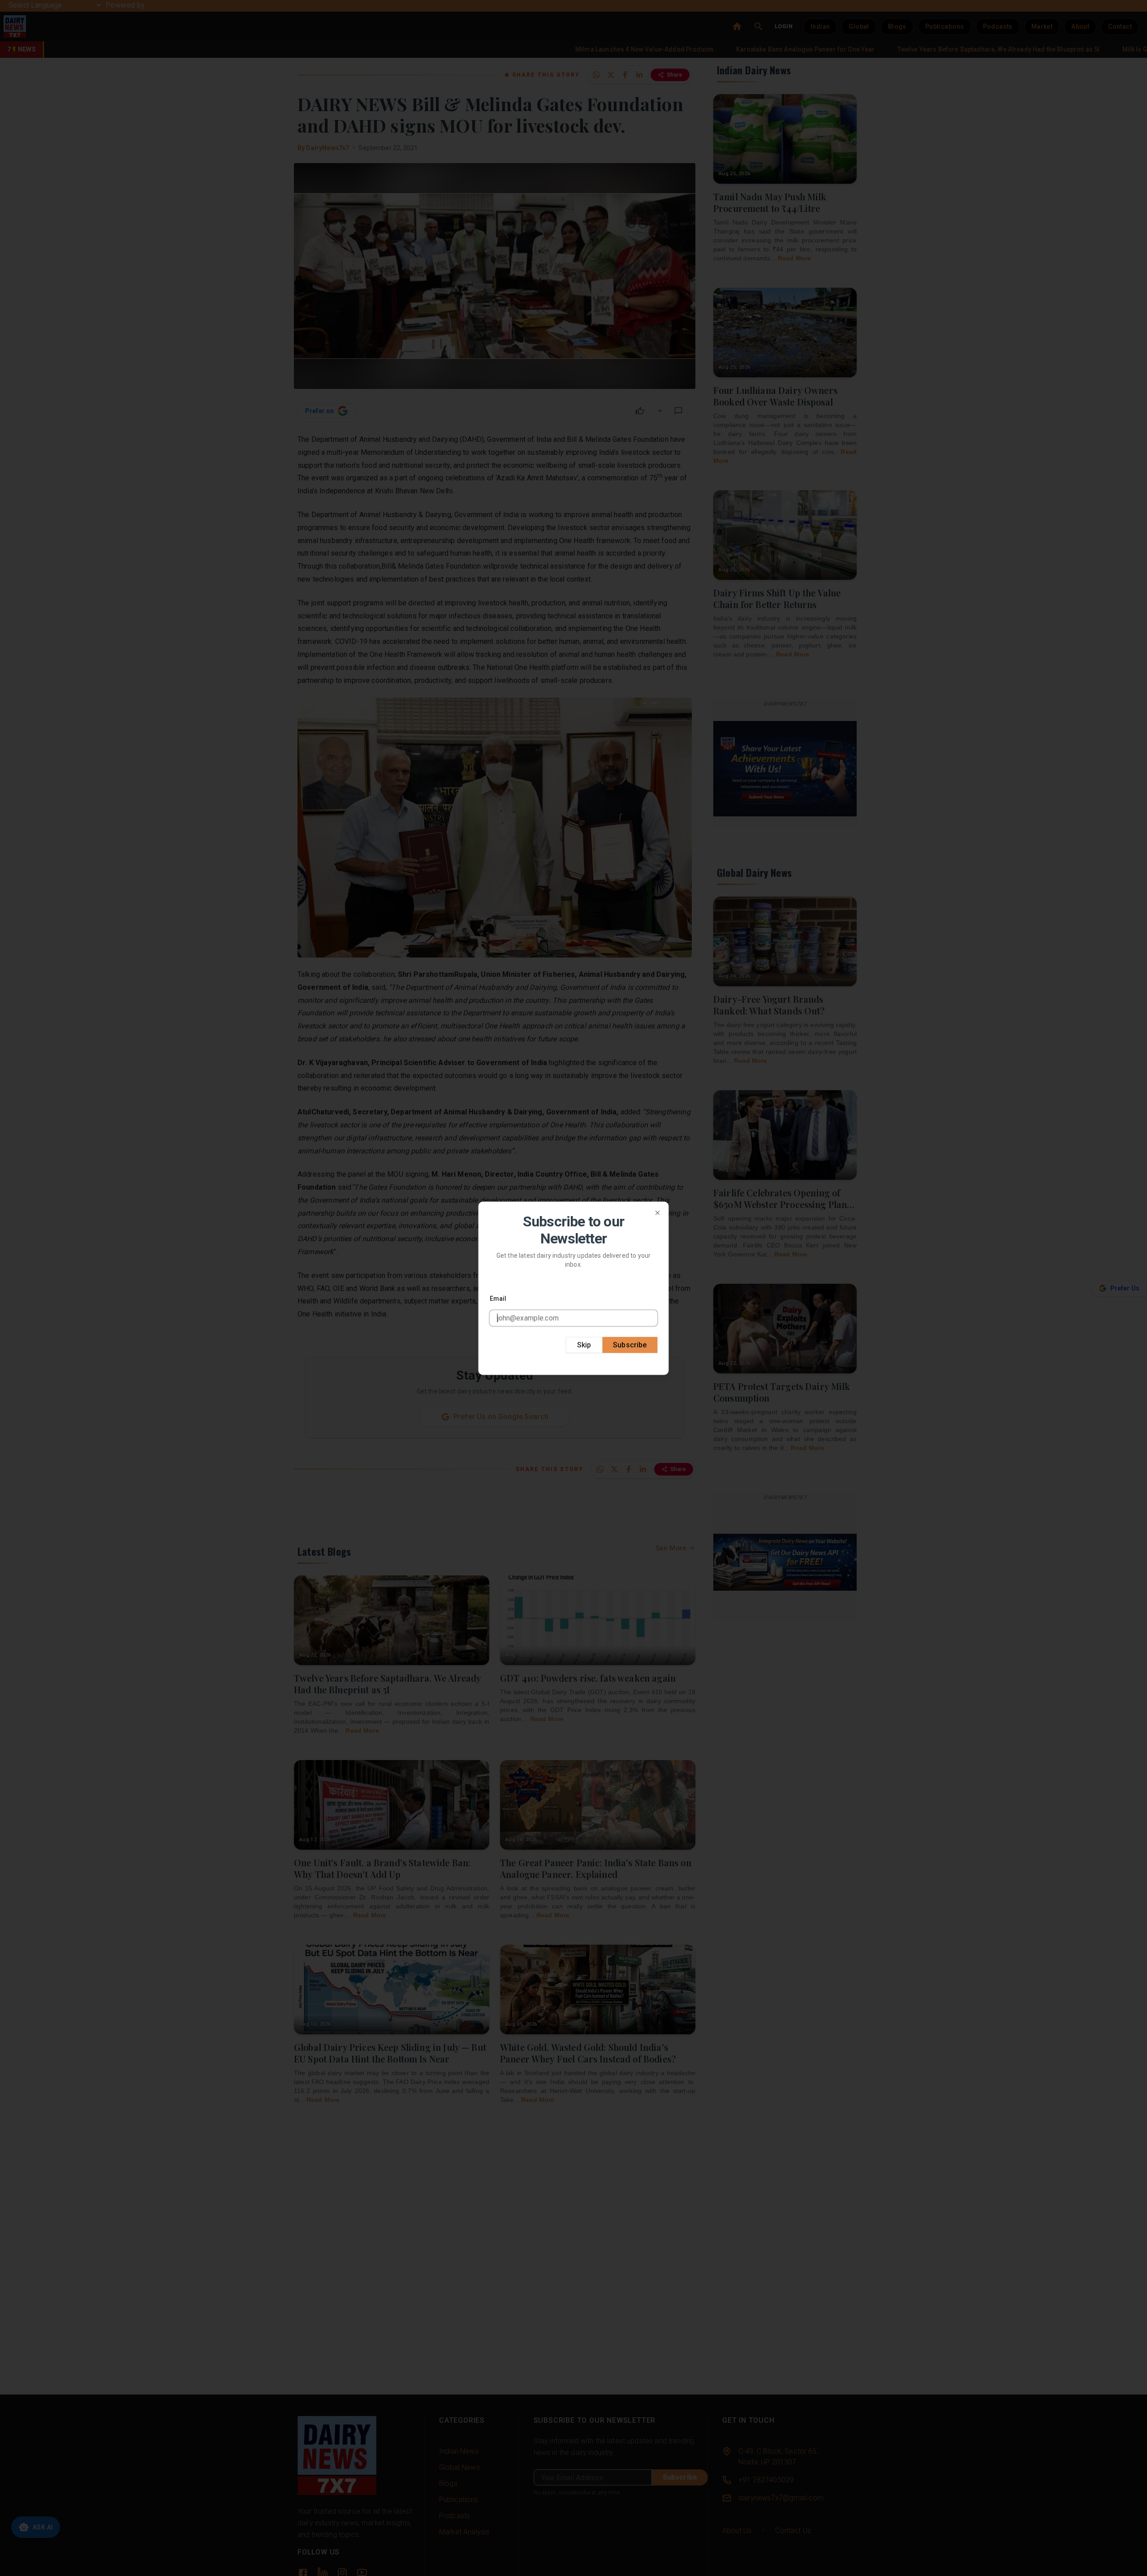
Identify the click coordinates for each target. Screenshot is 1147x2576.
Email (498, 1298)
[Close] (658, 1212)
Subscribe (630, 1344)
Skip (584, 1344)
